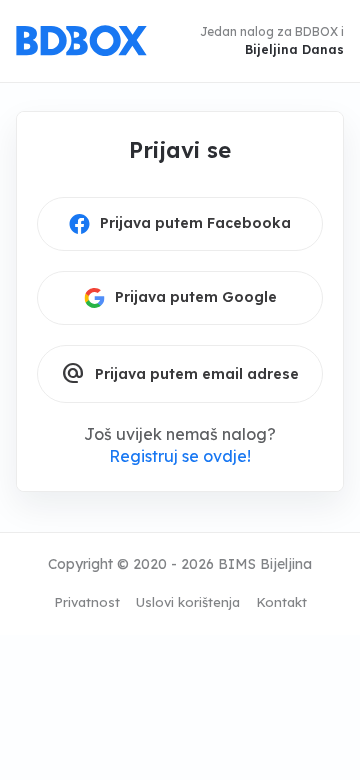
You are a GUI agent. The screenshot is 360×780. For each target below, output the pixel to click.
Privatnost (87, 602)
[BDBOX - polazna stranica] (81, 41)
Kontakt (281, 602)
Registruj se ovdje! (180, 456)
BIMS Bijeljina (265, 564)
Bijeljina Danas (294, 49)
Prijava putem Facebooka (195, 223)
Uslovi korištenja (188, 602)
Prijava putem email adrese (180, 374)
